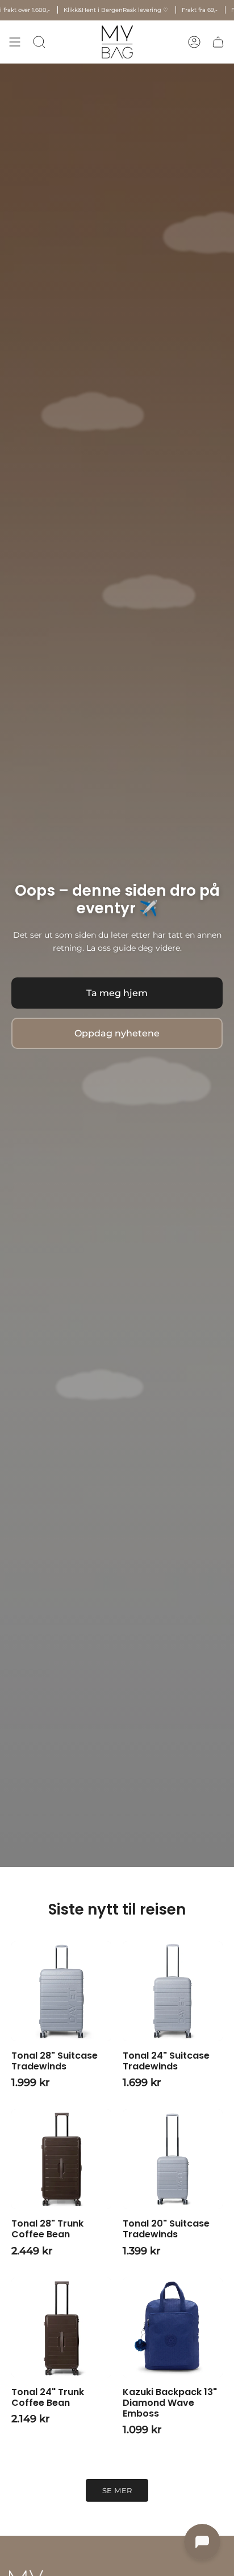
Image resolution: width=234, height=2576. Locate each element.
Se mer (117, 2491)
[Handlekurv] (218, 42)
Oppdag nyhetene (117, 1033)
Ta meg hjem (117, 993)
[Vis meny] (15, 42)
